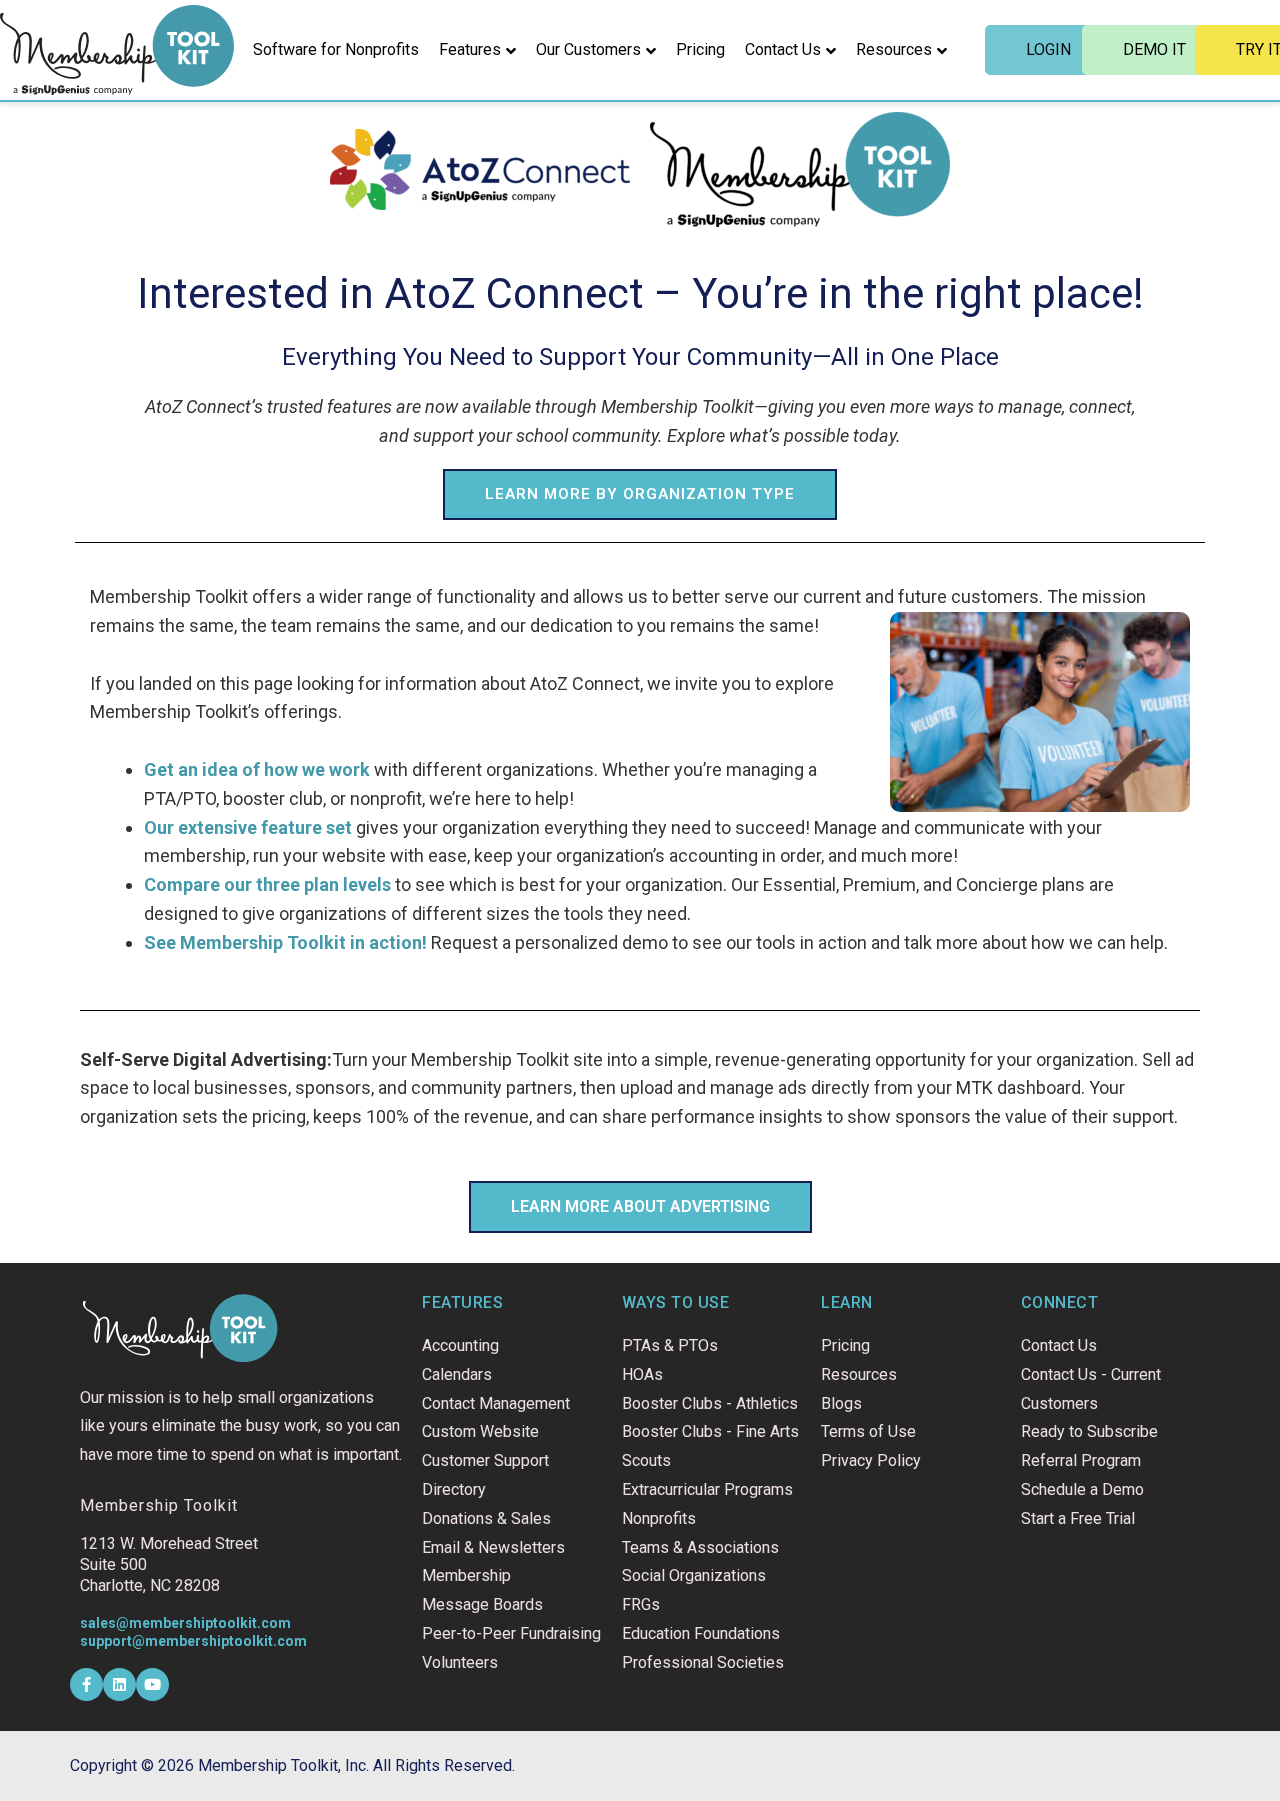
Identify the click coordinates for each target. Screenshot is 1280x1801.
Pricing (700, 49)
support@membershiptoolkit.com (193, 1641)
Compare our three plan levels (267, 884)
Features (470, 49)
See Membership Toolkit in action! (285, 942)
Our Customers (588, 49)
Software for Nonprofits (336, 49)
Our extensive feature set (248, 827)
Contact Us (783, 49)
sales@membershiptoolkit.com (185, 1623)
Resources (894, 49)
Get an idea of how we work (257, 769)
